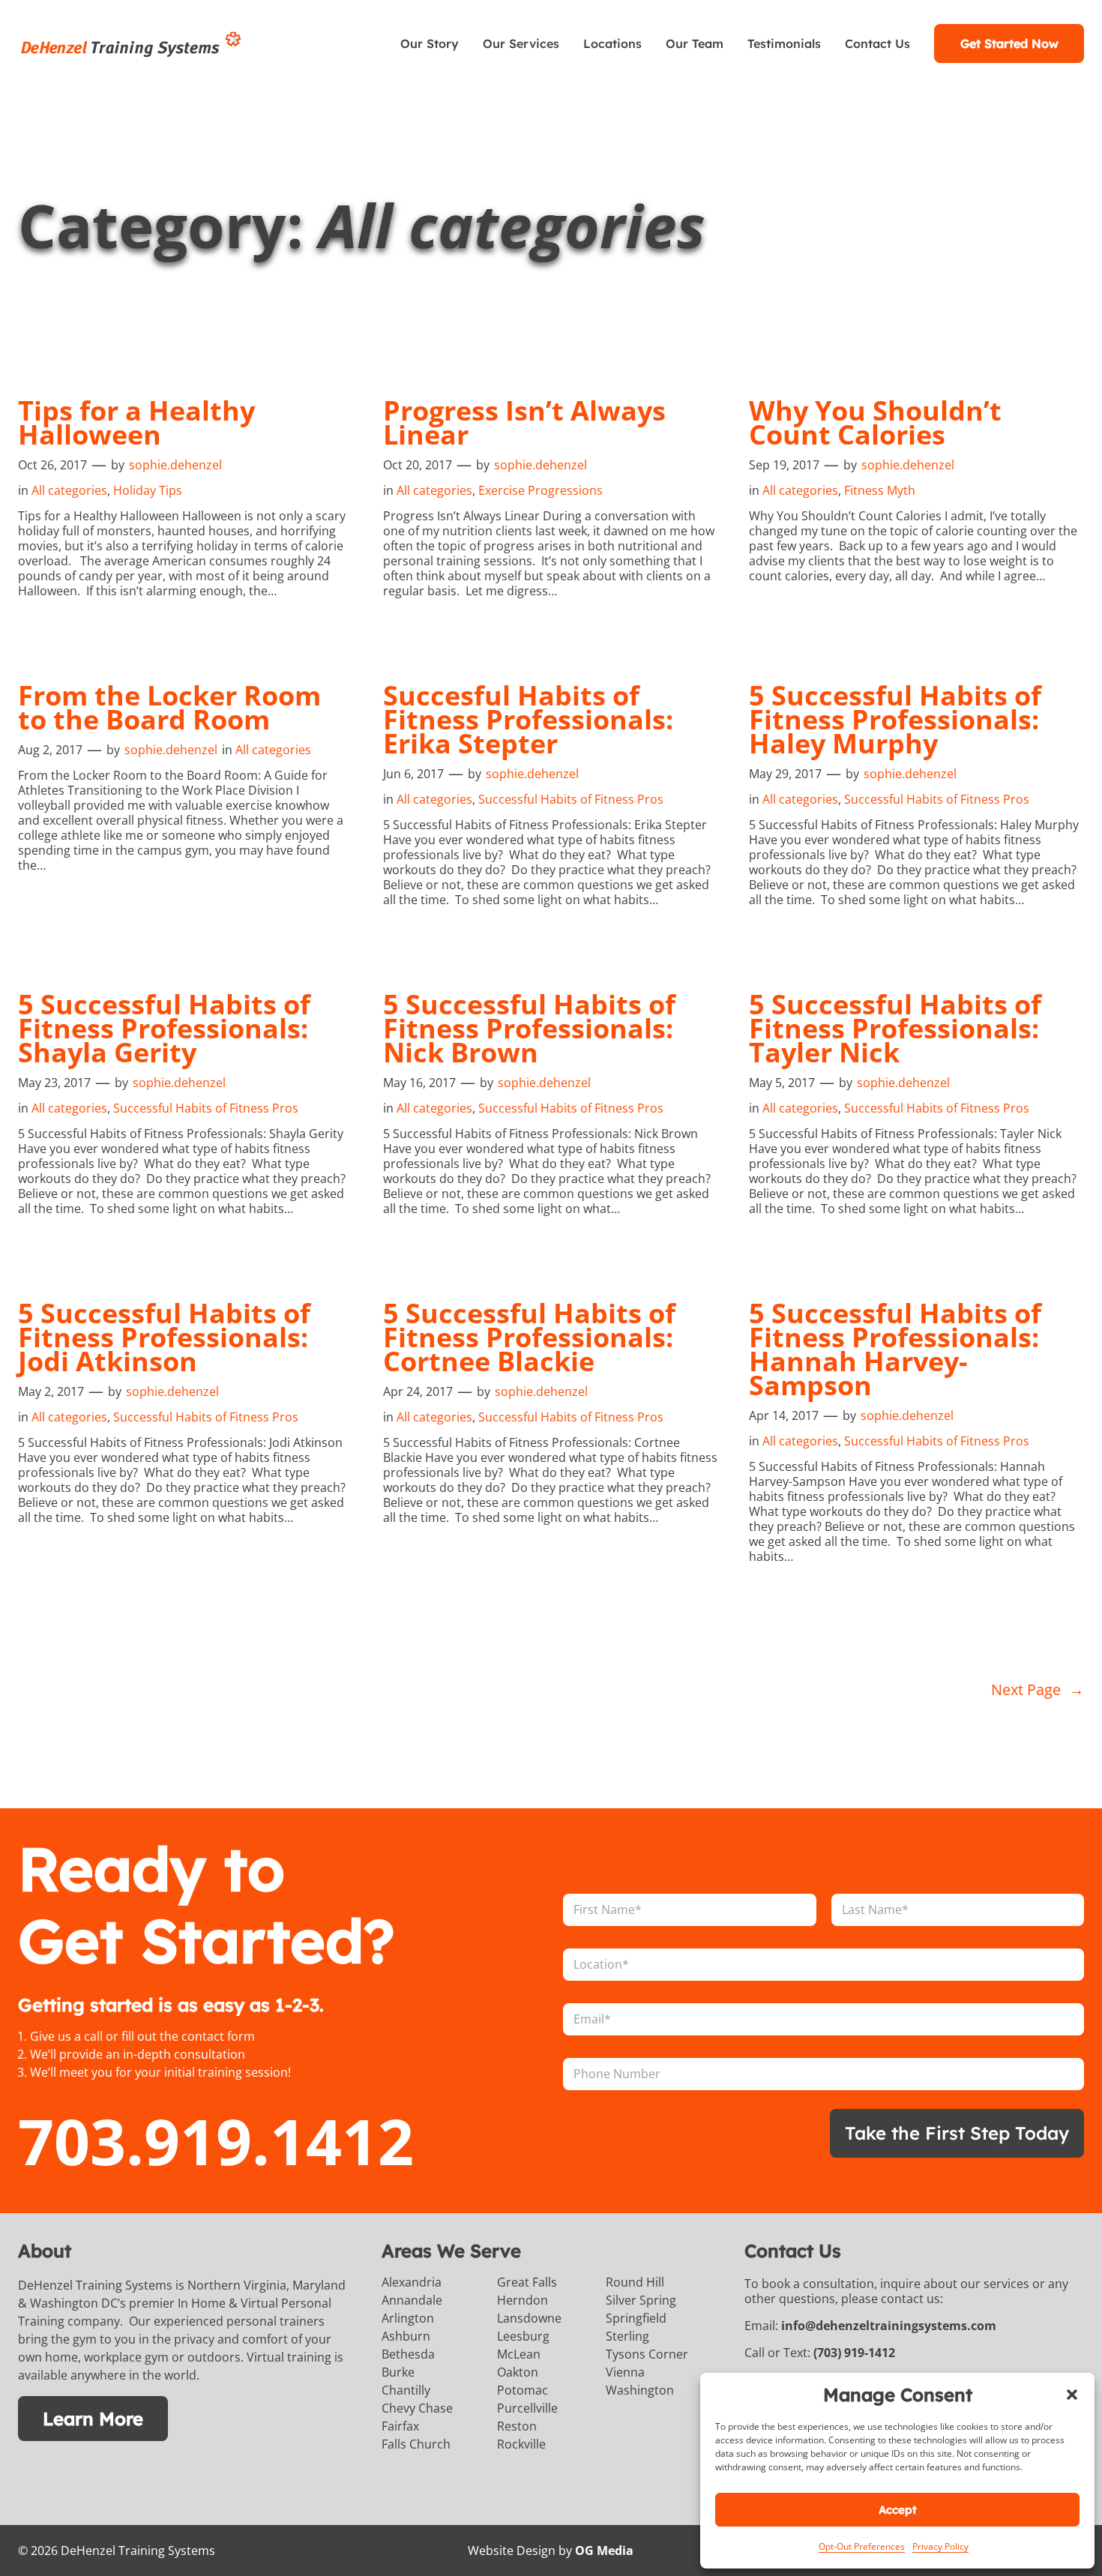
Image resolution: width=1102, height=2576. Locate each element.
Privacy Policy (940, 2546)
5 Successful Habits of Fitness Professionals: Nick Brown (529, 1029)
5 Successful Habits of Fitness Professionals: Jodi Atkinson (164, 1337)
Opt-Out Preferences (862, 2546)
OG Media (604, 2551)
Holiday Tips (148, 490)
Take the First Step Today (957, 2133)
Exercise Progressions (541, 490)
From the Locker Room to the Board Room (169, 708)
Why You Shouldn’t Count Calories (875, 423)
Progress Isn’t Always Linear (524, 423)
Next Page (1038, 1689)
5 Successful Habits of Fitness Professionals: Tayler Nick (895, 1029)
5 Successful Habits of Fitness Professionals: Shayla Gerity (164, 1029)
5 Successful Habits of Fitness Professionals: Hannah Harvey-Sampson (895, 1349)
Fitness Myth (880, 490)
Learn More (93, 2419)
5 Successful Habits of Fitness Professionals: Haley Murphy (895, 720)
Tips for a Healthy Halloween (136, 423)
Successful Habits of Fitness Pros (571, 799)
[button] (1072, 2395)
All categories (69, 490)
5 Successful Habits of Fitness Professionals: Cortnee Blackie (529, 1337)
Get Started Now (1009, 43)
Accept (898, 2510)
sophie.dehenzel (175, 465)
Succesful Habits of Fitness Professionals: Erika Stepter (528, 720)
